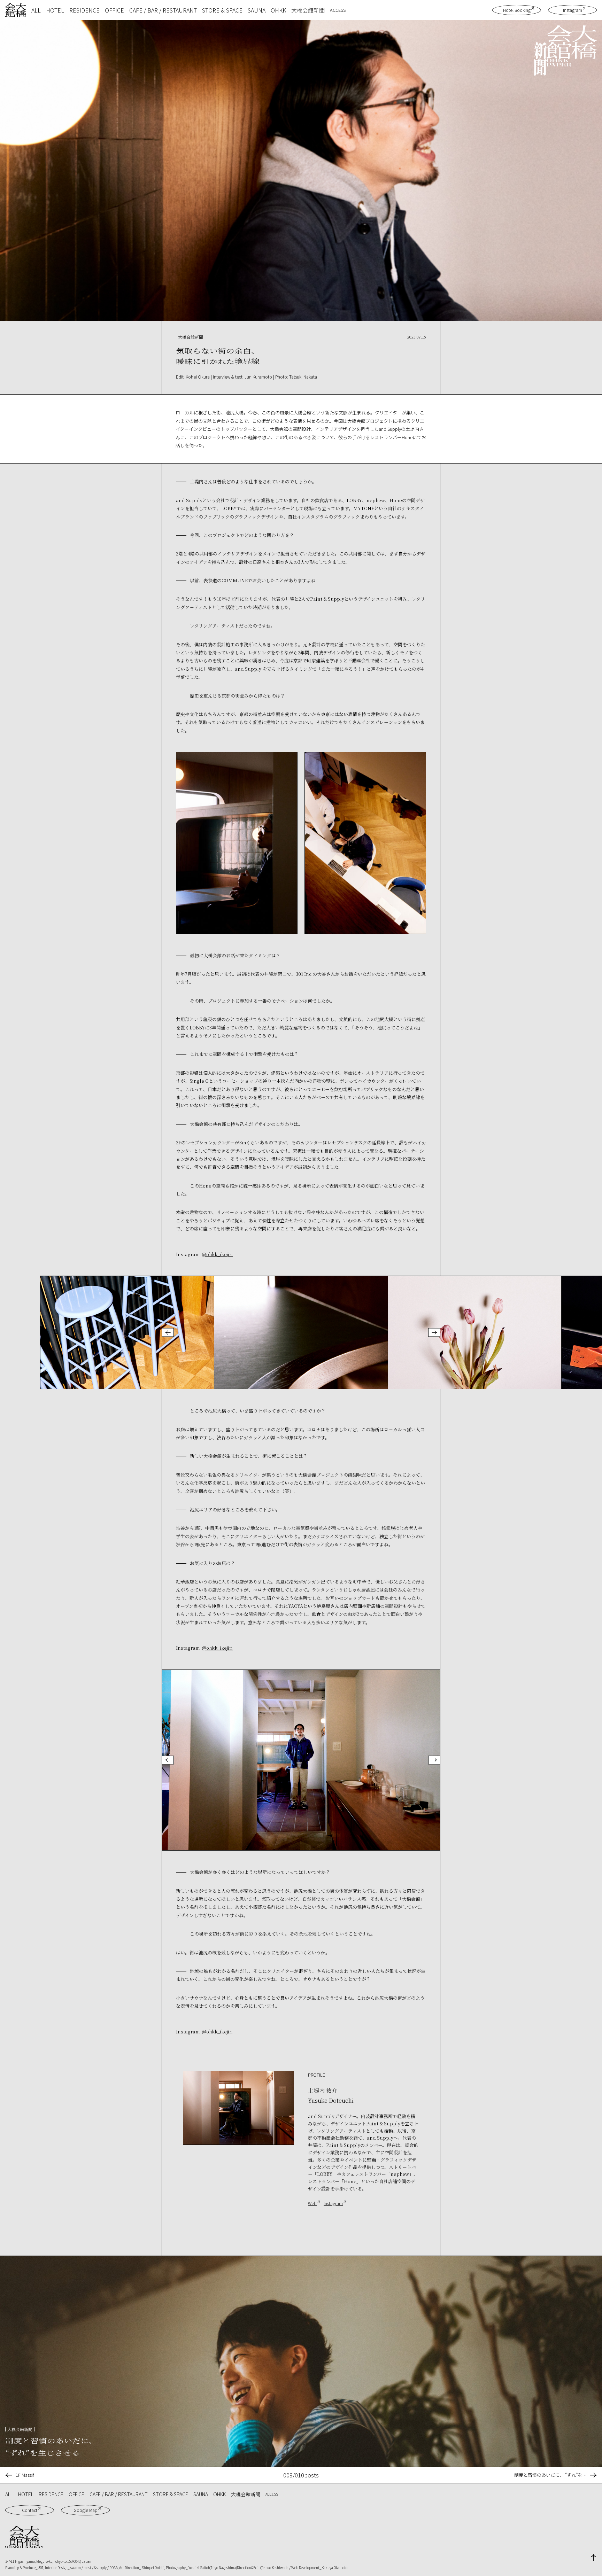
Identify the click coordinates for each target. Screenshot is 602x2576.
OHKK (278, 10)
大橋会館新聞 (308, 10)
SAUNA (257, 10)
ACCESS (338, 10)
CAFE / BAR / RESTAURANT (163, 10)
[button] (168, 1333)
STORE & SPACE (222, 10)
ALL (36, 10)
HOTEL (55, 10)
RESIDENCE (84, 10)
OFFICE (114, 10)
